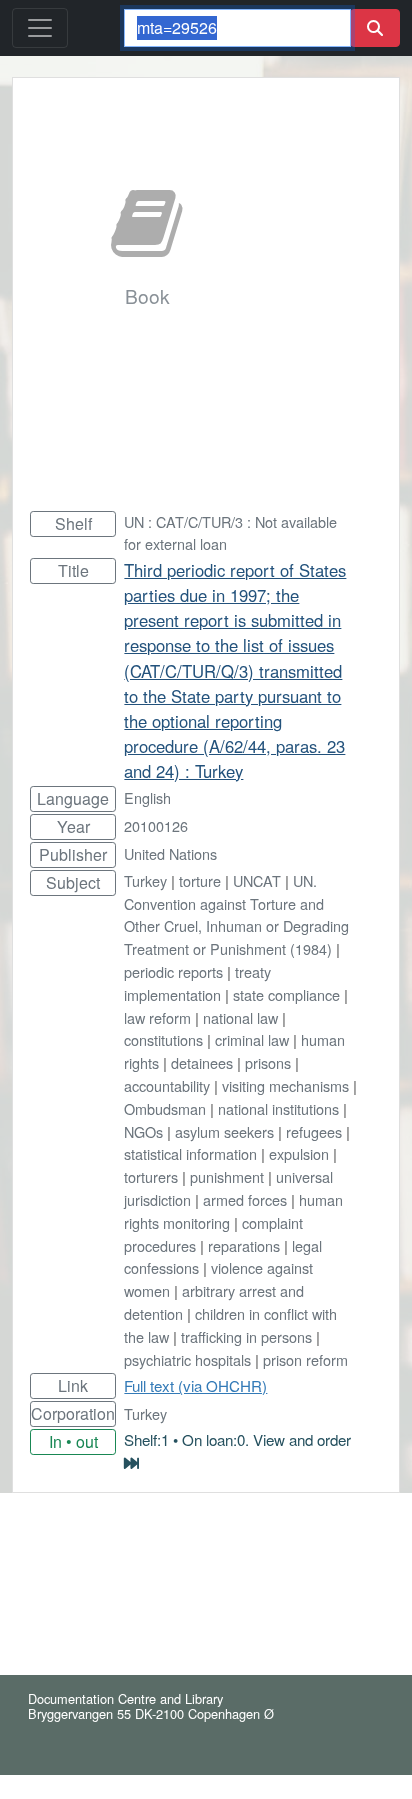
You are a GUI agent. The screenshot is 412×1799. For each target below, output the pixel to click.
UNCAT (257, 880)
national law (240, 1017)
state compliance (286, 994)
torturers (151, 1176)
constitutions (163, 1039)
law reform (157, 1017)
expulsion (299, 1153)
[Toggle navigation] (40, 28)
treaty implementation (197, 983)
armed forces (245, 1199)
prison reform (305, 1359)
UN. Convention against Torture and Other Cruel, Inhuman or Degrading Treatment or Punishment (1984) (236, 914)
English (147, 797)
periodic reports (173, 971)
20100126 (156, 825)
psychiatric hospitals (187, 1359)
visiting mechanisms (285, 1085)
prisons (268, 1062)
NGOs (143, 1131)
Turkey (145, 880)
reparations (244, 1245)
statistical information (190, 1153)
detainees (202, 1062)
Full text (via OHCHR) (195, 1385)
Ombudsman (165, 1108)
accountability (167, 1085)
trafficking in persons (246, 1336)
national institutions (278, 1108)
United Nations (170, 853)
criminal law (252, 1039)
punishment (227, 1176)
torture (200, 880)
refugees (314, 1131)
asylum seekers (224, 1131)
